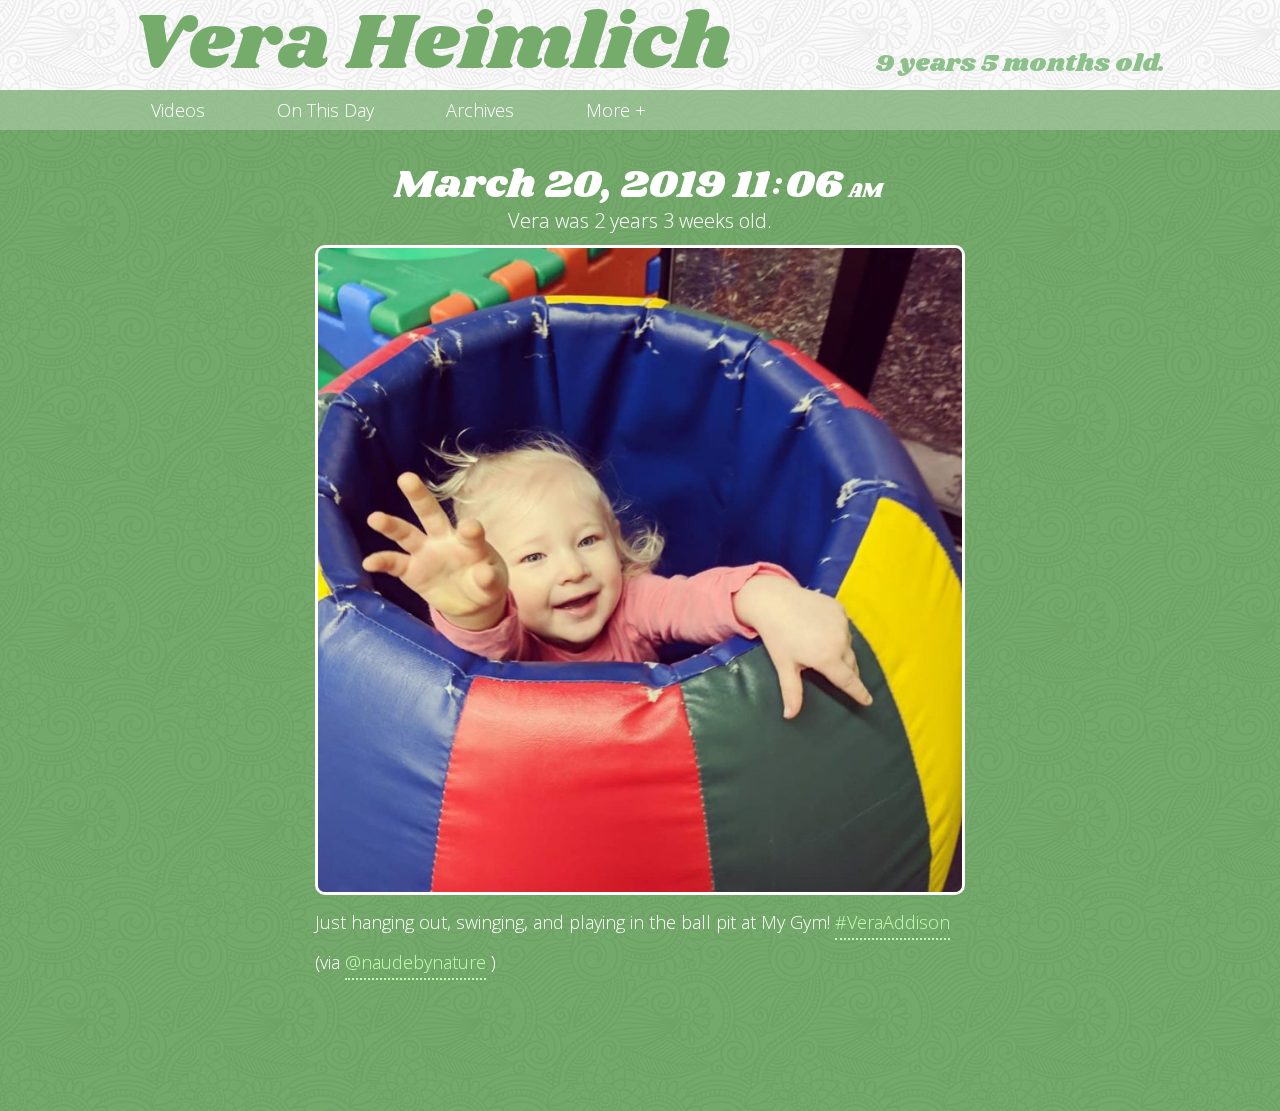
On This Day (325, 110)
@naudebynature (415, 962)
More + (616, 110)
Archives (480, 110)
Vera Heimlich (431, 45)
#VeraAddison (892, 922)
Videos (178, 110)
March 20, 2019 (638, 185)
